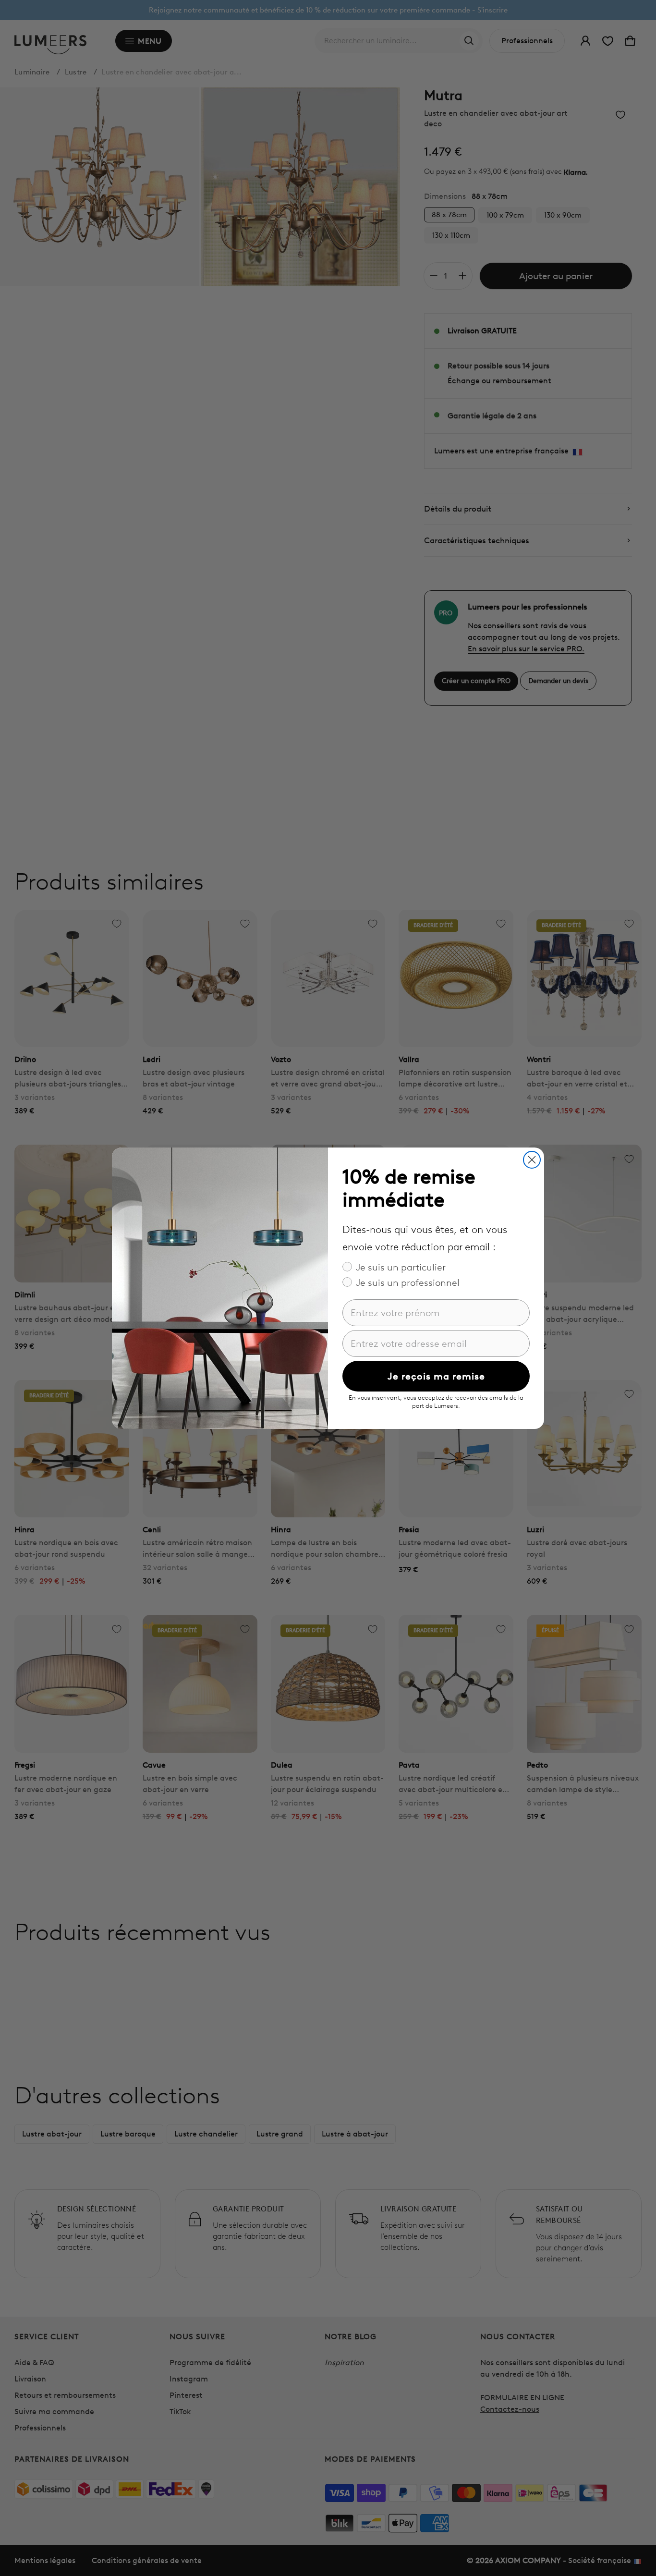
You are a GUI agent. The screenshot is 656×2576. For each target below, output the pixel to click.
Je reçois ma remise (436, 1376)
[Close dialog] (532, 1160)
